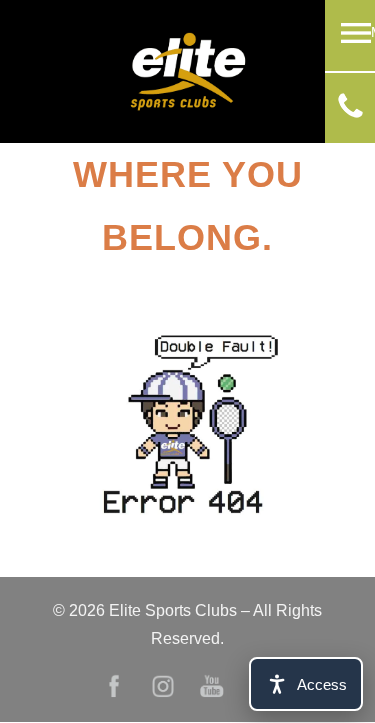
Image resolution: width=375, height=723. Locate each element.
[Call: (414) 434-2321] (350, 112)
